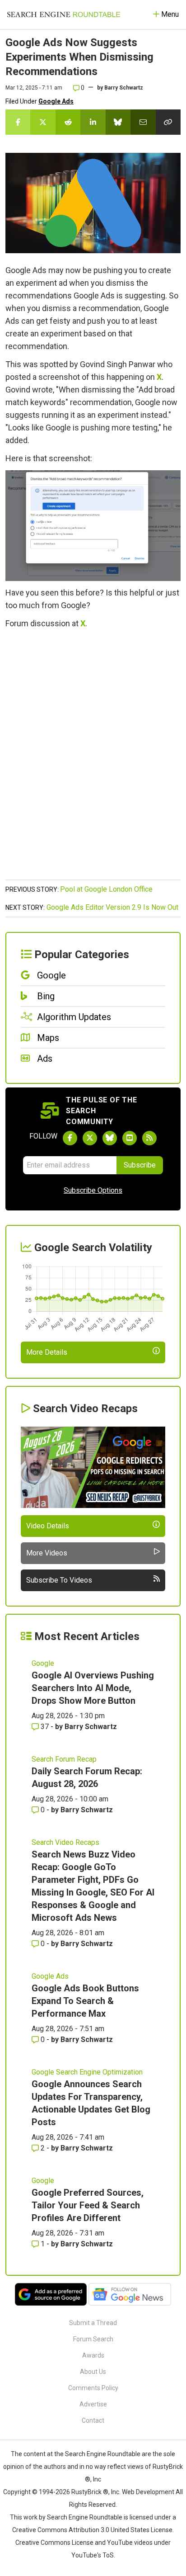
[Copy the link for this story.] (168, 122)
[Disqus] (93, 759)
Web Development (148, 2492)
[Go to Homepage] (64, 14)
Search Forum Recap (64, 1759)
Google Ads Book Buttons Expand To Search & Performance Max (85, 2001)
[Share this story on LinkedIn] (93, 122)
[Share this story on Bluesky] (118, 122)
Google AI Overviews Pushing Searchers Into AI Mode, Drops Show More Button (93, 1688)
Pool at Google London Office (106, 889)
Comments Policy (93, 2388)
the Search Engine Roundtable (98, 2454)
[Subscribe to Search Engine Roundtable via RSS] (149, 1138)
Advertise (93, 2404)
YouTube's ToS (93, 2555)
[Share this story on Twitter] (43, 122)
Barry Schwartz (124, 88)
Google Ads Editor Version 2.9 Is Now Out (112, 907)
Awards (93, 2355)
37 (45, 1727)
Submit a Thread (93, 2323)
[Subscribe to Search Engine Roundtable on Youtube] (130, 1138)
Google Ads (56, 101)
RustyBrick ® (90, 2492)
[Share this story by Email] (143, 122)
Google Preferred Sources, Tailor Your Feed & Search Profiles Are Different (88, 2205)
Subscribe (140, 1165)
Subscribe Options (93, 1190)
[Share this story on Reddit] (68, 122)
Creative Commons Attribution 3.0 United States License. (93, 2530)
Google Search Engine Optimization (87, 2072)
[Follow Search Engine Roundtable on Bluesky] (110, 1138)
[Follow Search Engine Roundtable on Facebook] (70, 1138)
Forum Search (93, 2339)
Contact (93, 2420)
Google (43, 1663)
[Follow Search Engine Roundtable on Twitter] (90, 1138)
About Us (93, 2372)
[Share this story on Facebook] (18, 122)
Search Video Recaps (65, 1842)
